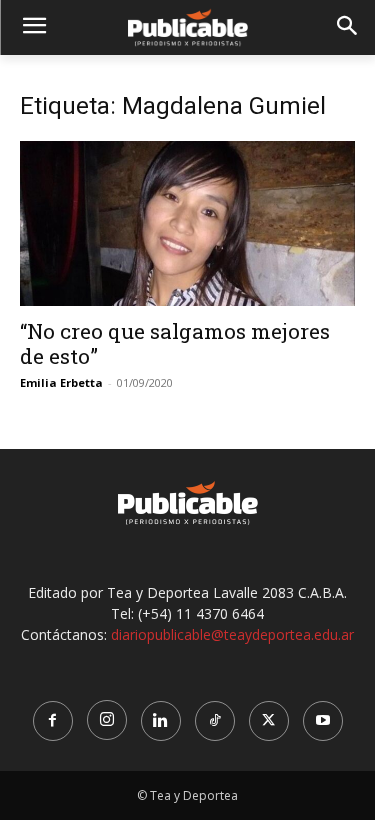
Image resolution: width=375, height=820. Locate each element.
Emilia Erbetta (61, 382)
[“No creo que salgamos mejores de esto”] (187, 223)
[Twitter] (269, 721)
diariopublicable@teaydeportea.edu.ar (232, 634)
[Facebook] (53, 721)
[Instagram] (107, 720)
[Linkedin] (161, 721)
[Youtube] (323, 721)
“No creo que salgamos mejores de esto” (175, 343)
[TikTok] (215, 721)
